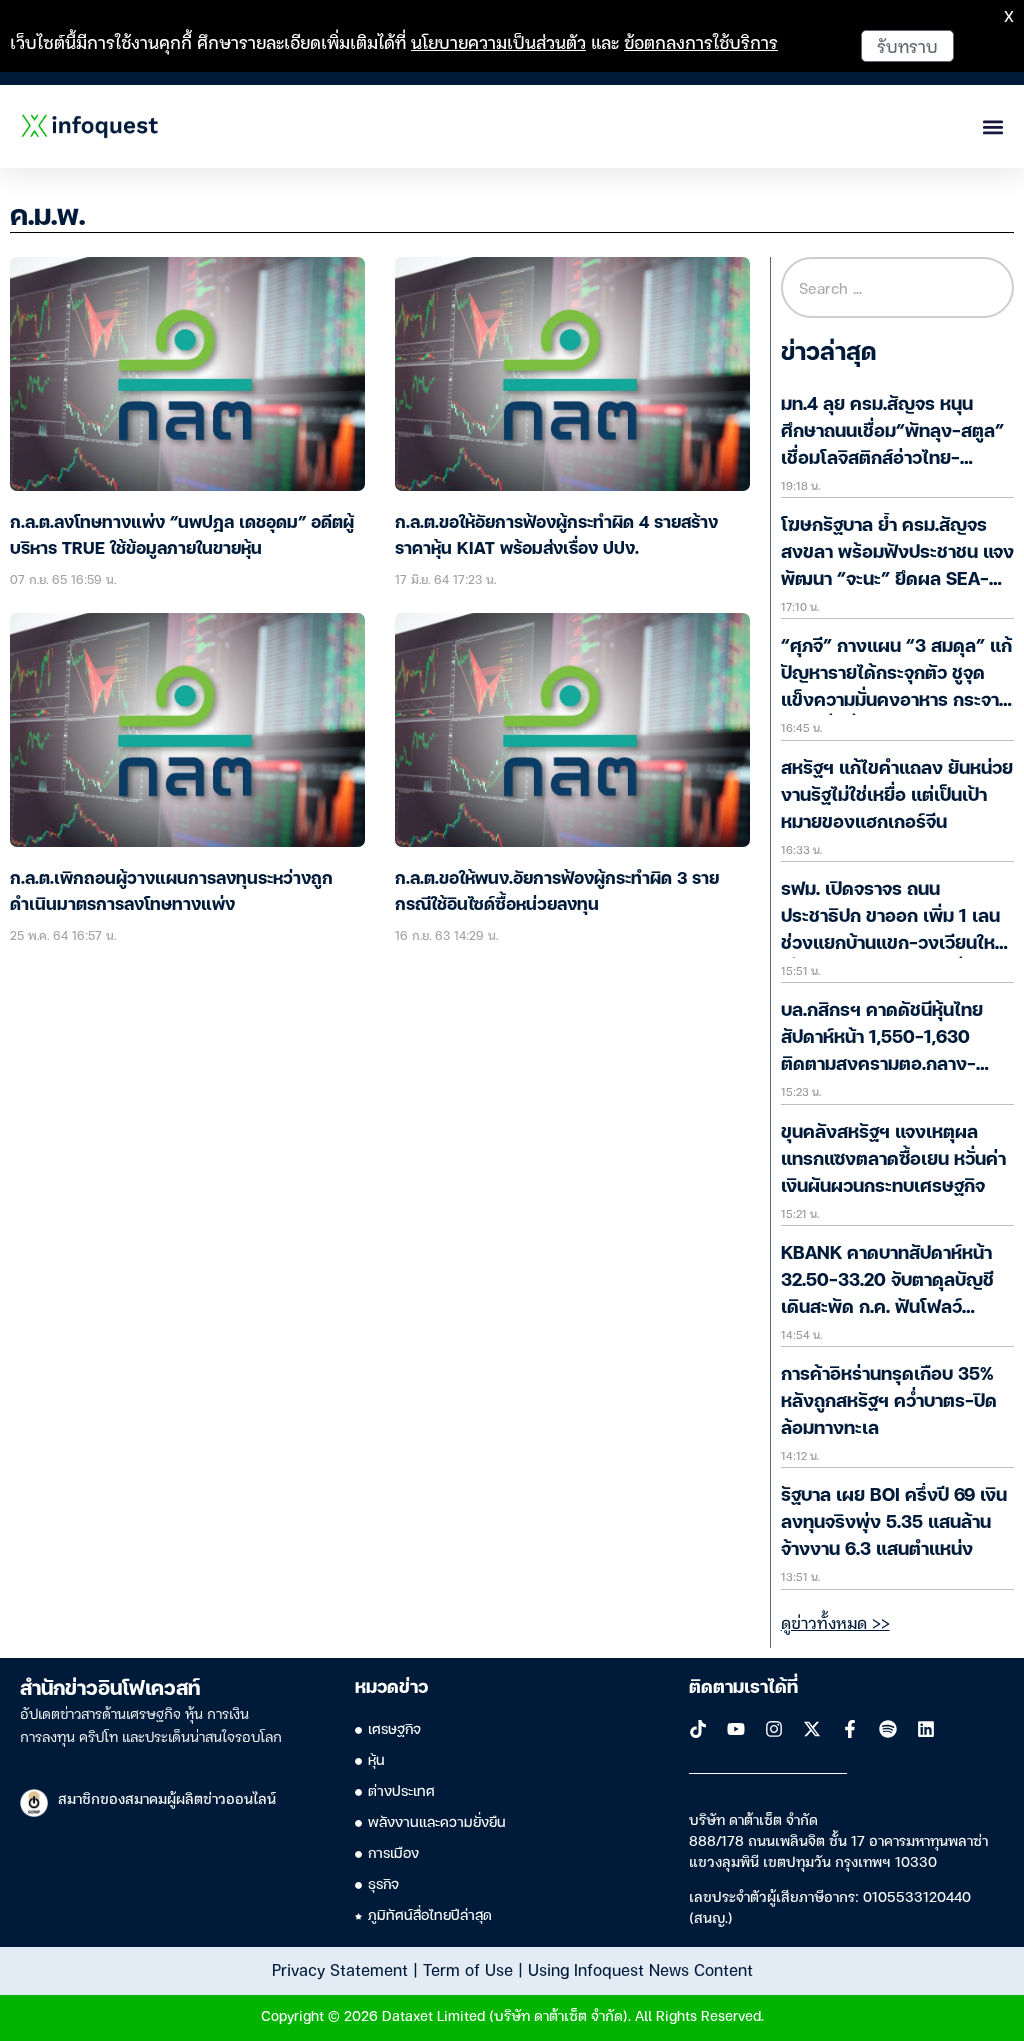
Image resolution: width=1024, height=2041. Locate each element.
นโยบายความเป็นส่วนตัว (498, 41)
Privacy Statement (340, 1969)
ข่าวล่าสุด (828, 354)
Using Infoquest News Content (640, 1969)
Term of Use (468, 1969)
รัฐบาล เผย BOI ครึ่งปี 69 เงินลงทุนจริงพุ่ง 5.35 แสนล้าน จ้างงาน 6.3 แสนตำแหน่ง (894, 1523)
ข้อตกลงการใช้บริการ (701, 41)
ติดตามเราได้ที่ (743, 1688)
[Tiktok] (698, 1729)
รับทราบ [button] (907, 45)
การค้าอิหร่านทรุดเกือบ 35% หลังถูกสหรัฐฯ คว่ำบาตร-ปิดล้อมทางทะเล (889, 1402)
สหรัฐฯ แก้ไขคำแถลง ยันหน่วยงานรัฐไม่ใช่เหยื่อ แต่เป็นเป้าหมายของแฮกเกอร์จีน (897, 796)
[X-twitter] (812, 1729)
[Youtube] (736, 1729)
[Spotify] (888, 1729)
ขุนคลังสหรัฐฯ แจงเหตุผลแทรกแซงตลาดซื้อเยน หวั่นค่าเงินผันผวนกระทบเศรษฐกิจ (893, 1160)
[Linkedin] (926, 1729)
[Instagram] (774, 1729)
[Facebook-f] (850, 1729)
